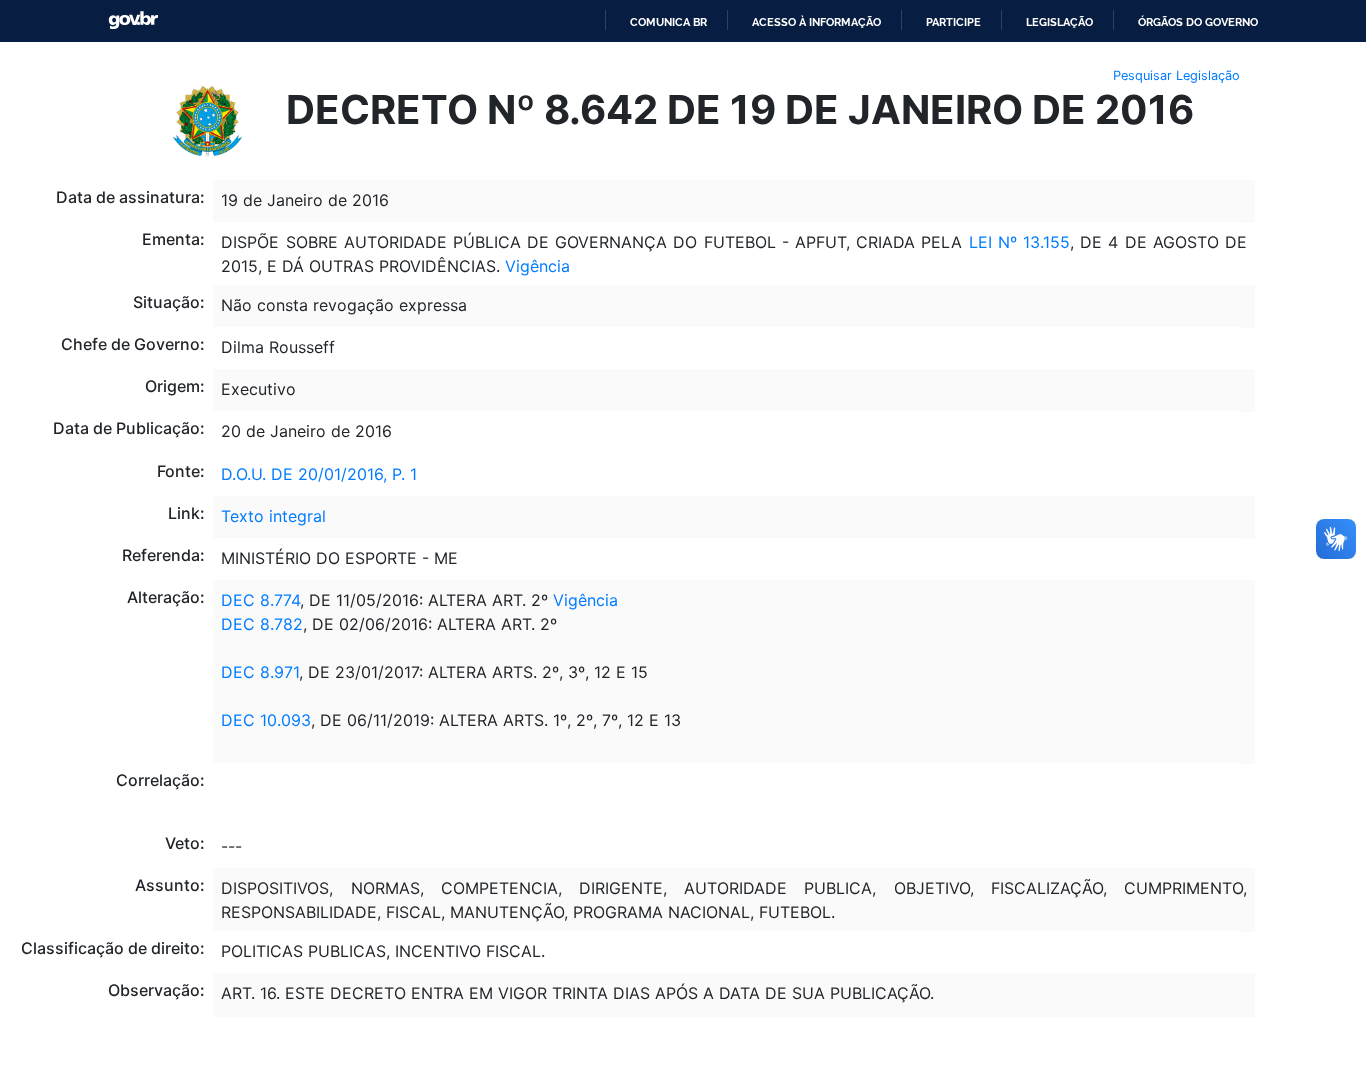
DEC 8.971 (260, 672)
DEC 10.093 (266, 720)
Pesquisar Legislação (1176, 75)
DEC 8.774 (260, 600)
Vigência (537, 266)
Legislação (1059, 22)
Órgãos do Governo (1198, 22)
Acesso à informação (816, 22)
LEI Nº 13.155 (1019, 242)
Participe (953, 22)
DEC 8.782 (262, 624)
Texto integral (273, 516)
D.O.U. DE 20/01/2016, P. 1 (319, 474)
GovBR (133, 20)
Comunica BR (668, 22)
